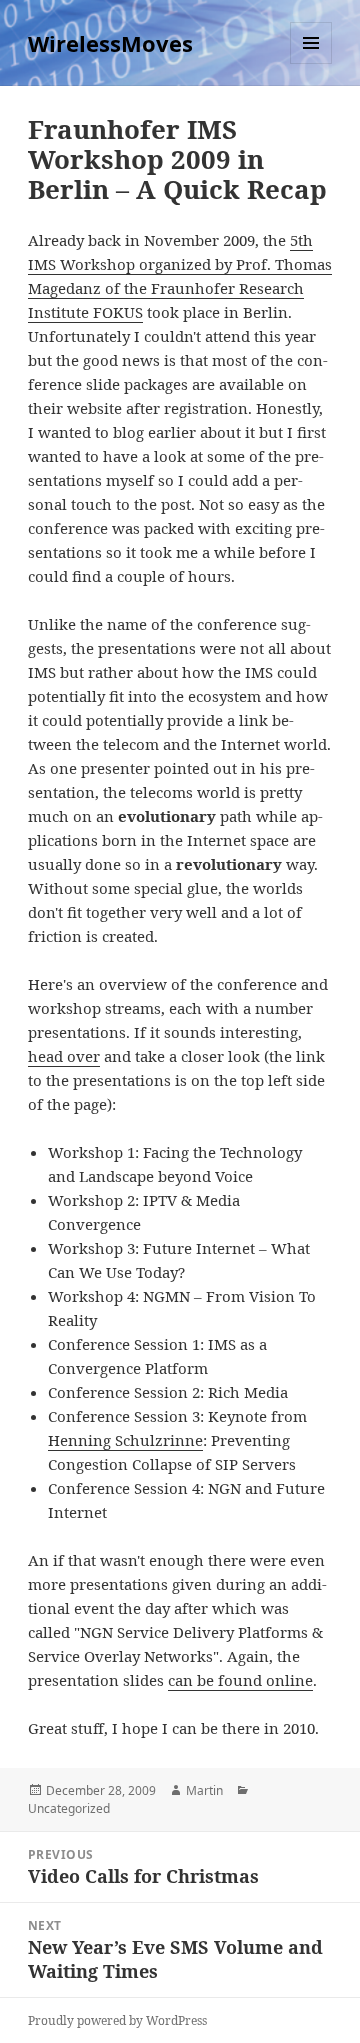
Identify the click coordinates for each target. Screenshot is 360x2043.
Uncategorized (69, 1808)
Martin (204, 1790)
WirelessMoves (110, 43)
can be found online (240, 1680)
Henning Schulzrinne (125, 1440)
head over (64, 1056)
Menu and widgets (311, 63)
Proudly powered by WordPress (117, 2020)
